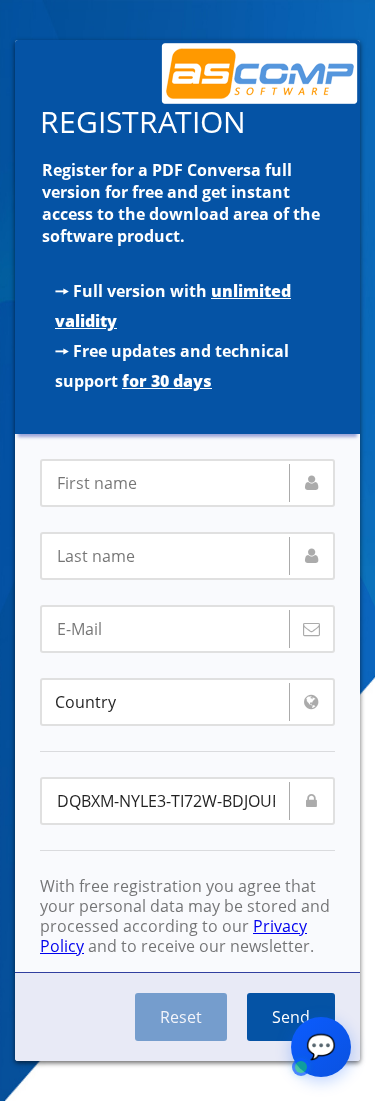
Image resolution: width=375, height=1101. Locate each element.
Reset (181, 1017)
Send (291, 1017)
